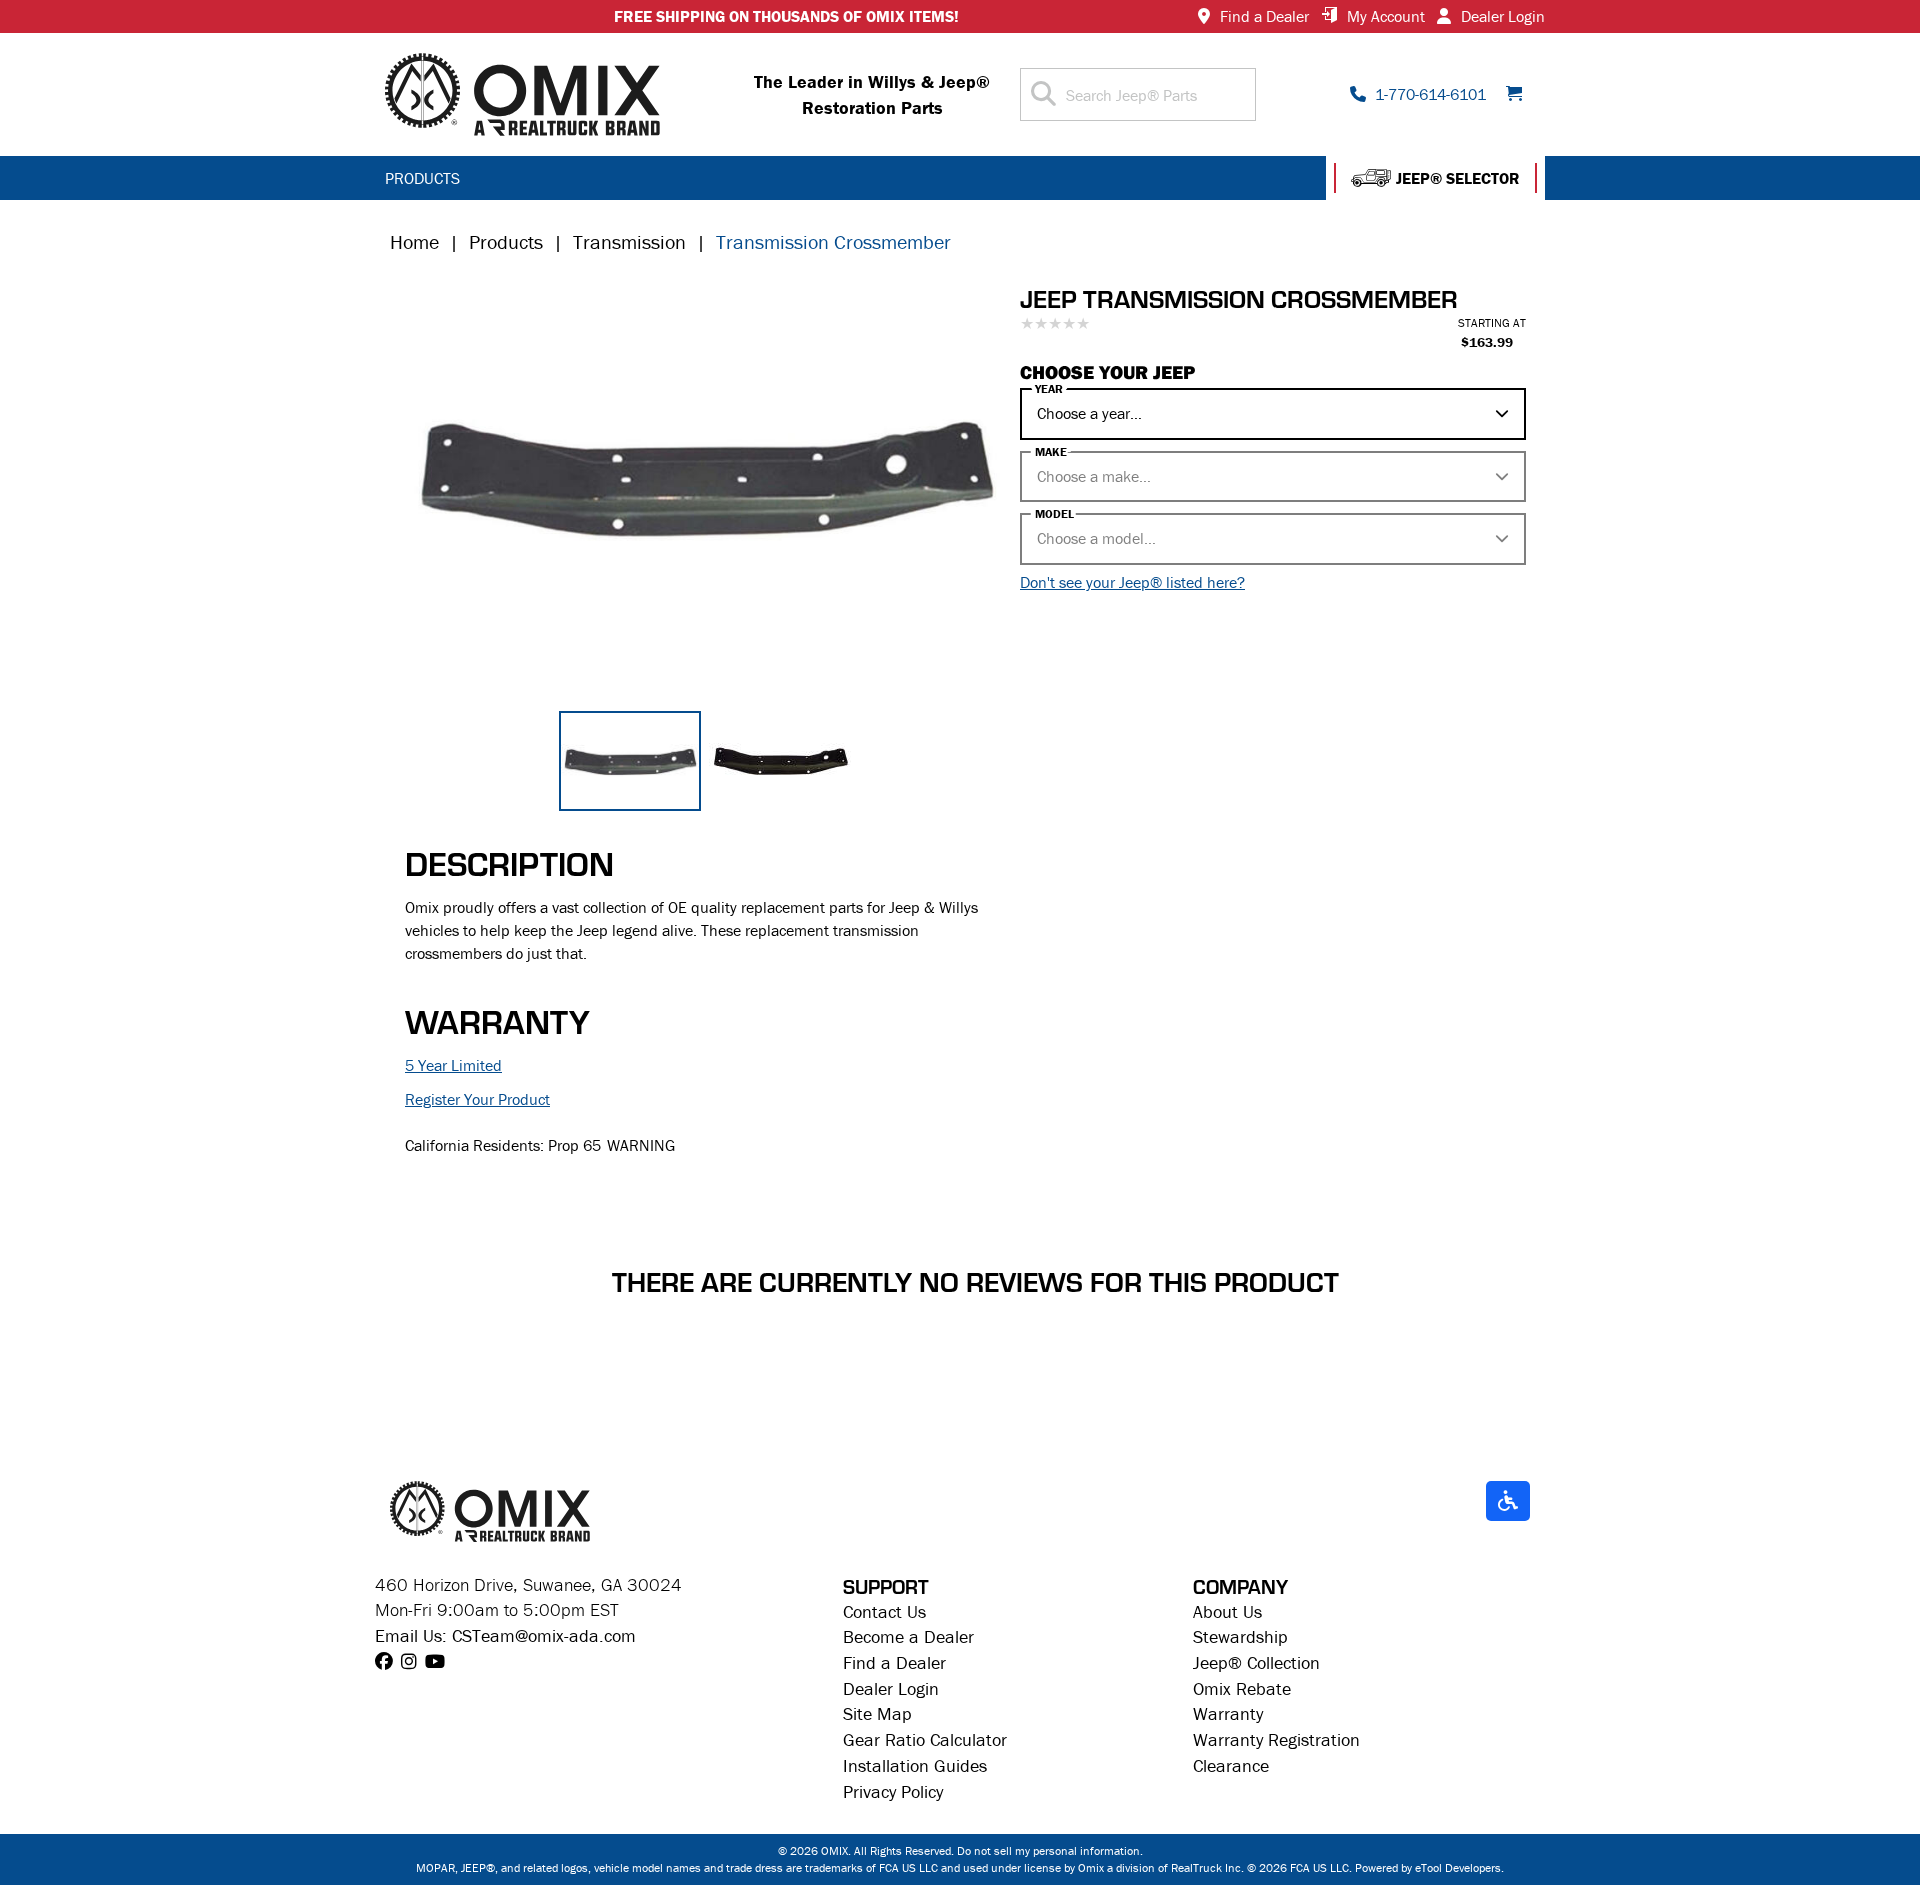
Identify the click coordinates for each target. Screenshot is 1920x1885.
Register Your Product (477, 1099)
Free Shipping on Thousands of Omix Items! (786, 16)
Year (1049, 389)
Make (1051, 452)
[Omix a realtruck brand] (490, 1509)
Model (1054, 514)
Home (414, 241)
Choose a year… (1089, 413)
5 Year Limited (453, 1065)
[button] (1435, 178)
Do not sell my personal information (1048, 1850)
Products (506, 241)
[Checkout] (1520, 94)
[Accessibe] (1508, 1502)
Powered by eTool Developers (1428, 1867)
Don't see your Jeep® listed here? (1132, 582)
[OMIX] (522, 94)
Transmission (629, 241)
